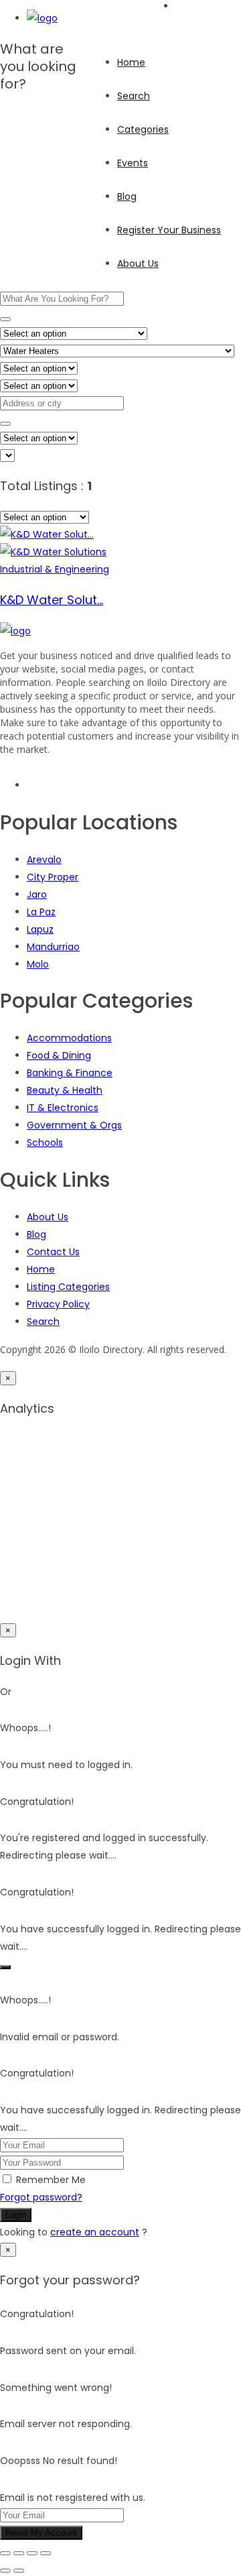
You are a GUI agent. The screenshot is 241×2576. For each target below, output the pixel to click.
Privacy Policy (58, 1304)
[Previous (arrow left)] (5, 2571)
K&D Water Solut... (52, 600)
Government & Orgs (74, 1125)
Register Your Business (169, 230)
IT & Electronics (63, 1108)
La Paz (41, 912)
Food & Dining (59, 1055)
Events (133, 163)
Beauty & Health (65, 1090)
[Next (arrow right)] (19, 2571)
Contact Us (53, 1252)
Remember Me (51, 2180)
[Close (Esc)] (46, 2553)
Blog (127, 196)
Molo (38, 964)
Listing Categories (68, 1287)
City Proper (53, 877)
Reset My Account (41, 2533)
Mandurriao (53, 947)
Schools (45, 1143)
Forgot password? (41, 2197)
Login (16, 2215)
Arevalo (44, 860)
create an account (95, 2232)
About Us (138, 264)
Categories (143, 129)
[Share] (32, 2553)
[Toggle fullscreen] (19, 2553)
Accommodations (69, 1038)
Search (134, 96)
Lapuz (40, 929)
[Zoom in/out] (5, 2553)
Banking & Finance (70, 1073)
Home (131, 62)
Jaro (37, 894)
